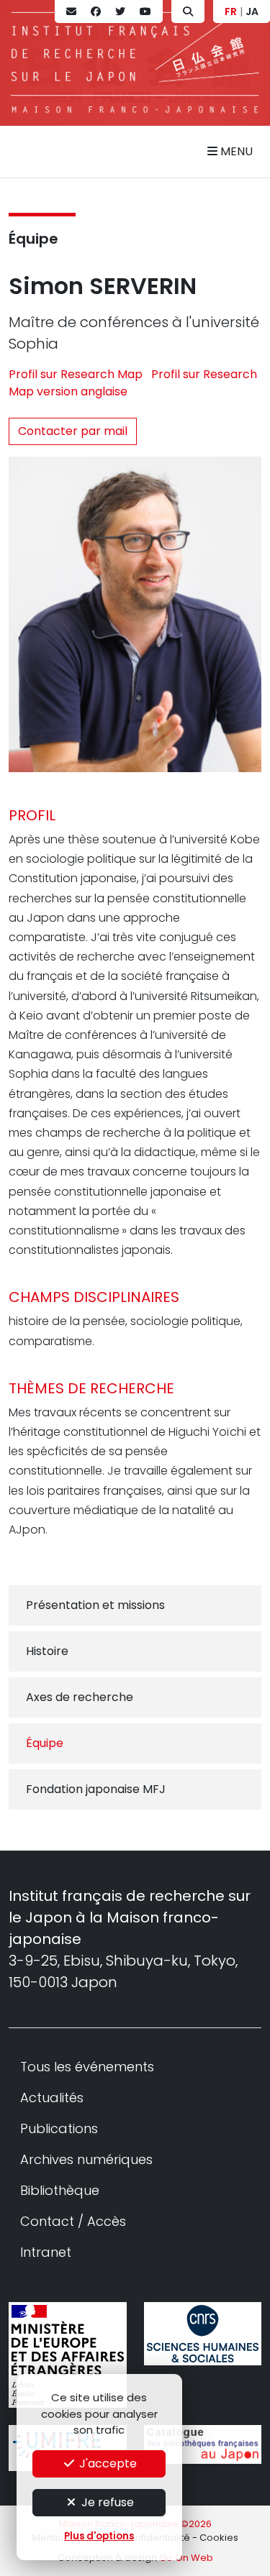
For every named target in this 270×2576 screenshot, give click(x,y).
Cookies (219, 2538)
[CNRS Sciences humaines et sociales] (203, 2334)
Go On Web (186, 2558)
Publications (59, 2128)
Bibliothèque (60, 2190)
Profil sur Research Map (77, 374)
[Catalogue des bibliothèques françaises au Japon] (203, 2444)
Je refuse (106, 2502)
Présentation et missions (95, 1605)
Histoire (47, 1651)
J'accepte (107, 2463)
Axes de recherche (80, 1697)
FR (231, 12)
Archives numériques (86, 2159)
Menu (235, 151)
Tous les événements (87, 2067)
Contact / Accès (73, 2221)
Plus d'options (99, 2536)
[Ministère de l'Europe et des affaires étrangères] (68, 2355)
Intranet (46, 2252)
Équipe (33, 239)
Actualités (52, 2098)
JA (252, 12)
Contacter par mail (73, 431)
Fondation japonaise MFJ (96, 1789)
